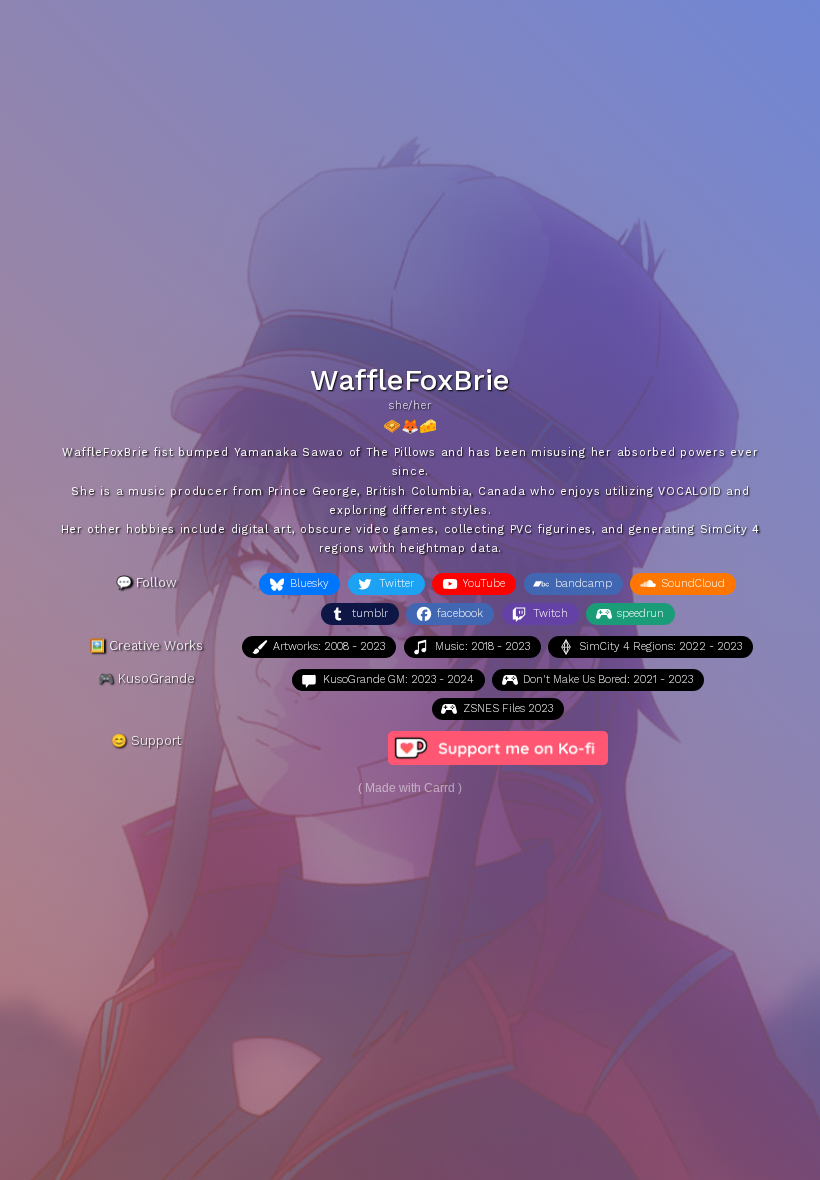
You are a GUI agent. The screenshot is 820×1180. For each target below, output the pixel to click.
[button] (299, 584)
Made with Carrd (410, 788)
